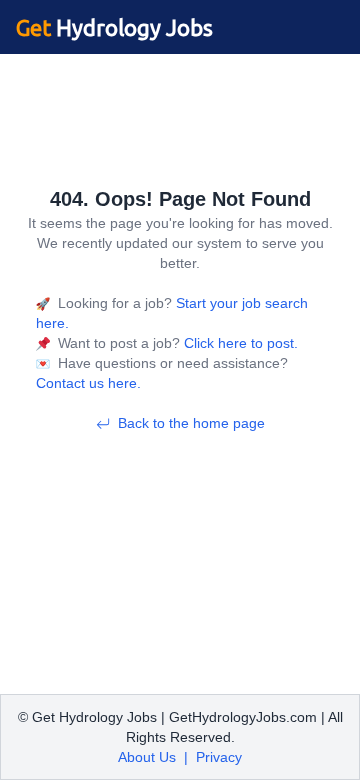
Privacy (219, 757)
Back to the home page (191, 423)
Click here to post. (239, 343)
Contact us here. (88, 383)
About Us (147, 757)
